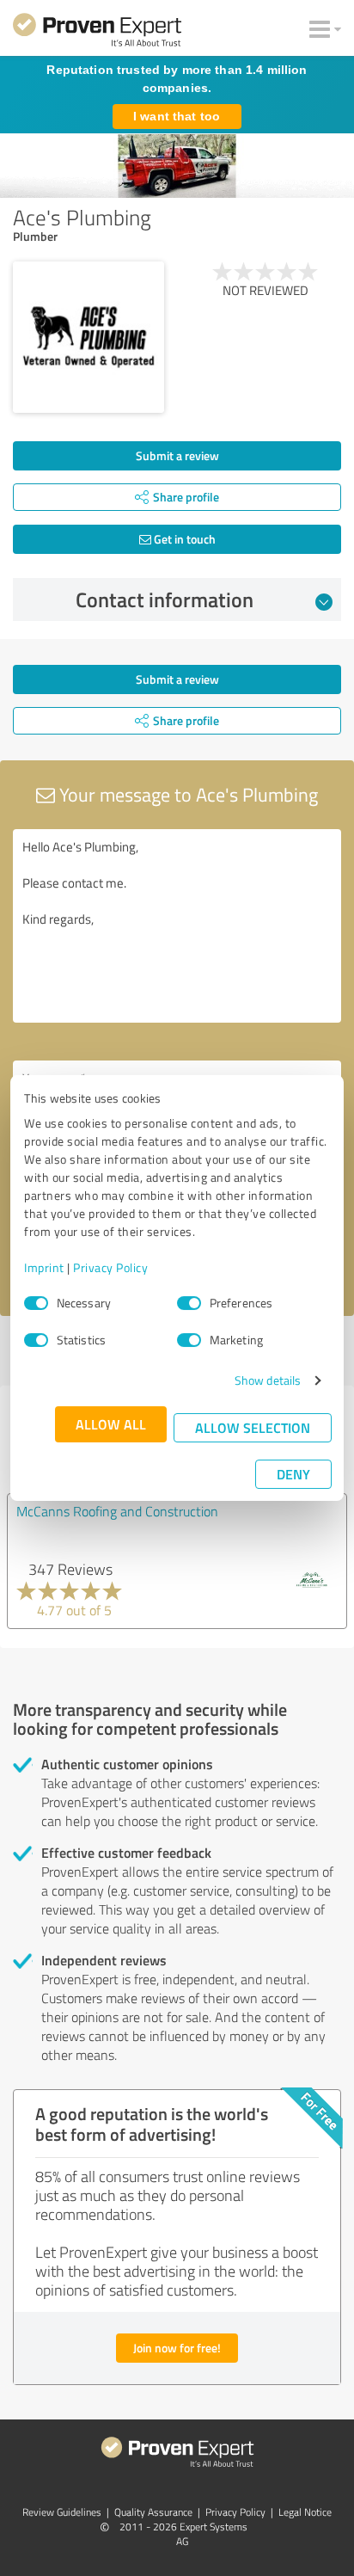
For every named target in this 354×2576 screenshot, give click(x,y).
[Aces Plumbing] (88, 337)
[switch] (189, 1303)
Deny (293, 1474)
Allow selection (253, 1427)
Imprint (44, 1267)
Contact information (165, 599)
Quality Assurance (153, 2512)
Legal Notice (305, 2512)
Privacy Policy (110, 1267)
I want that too (177, 116)
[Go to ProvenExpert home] (97, 33)
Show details (268, 1380)
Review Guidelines (62, 2512)
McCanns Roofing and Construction (117, 1511)
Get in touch (183, 539)
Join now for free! (177, 2348)
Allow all (111, 1424)
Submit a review (177, 455)
